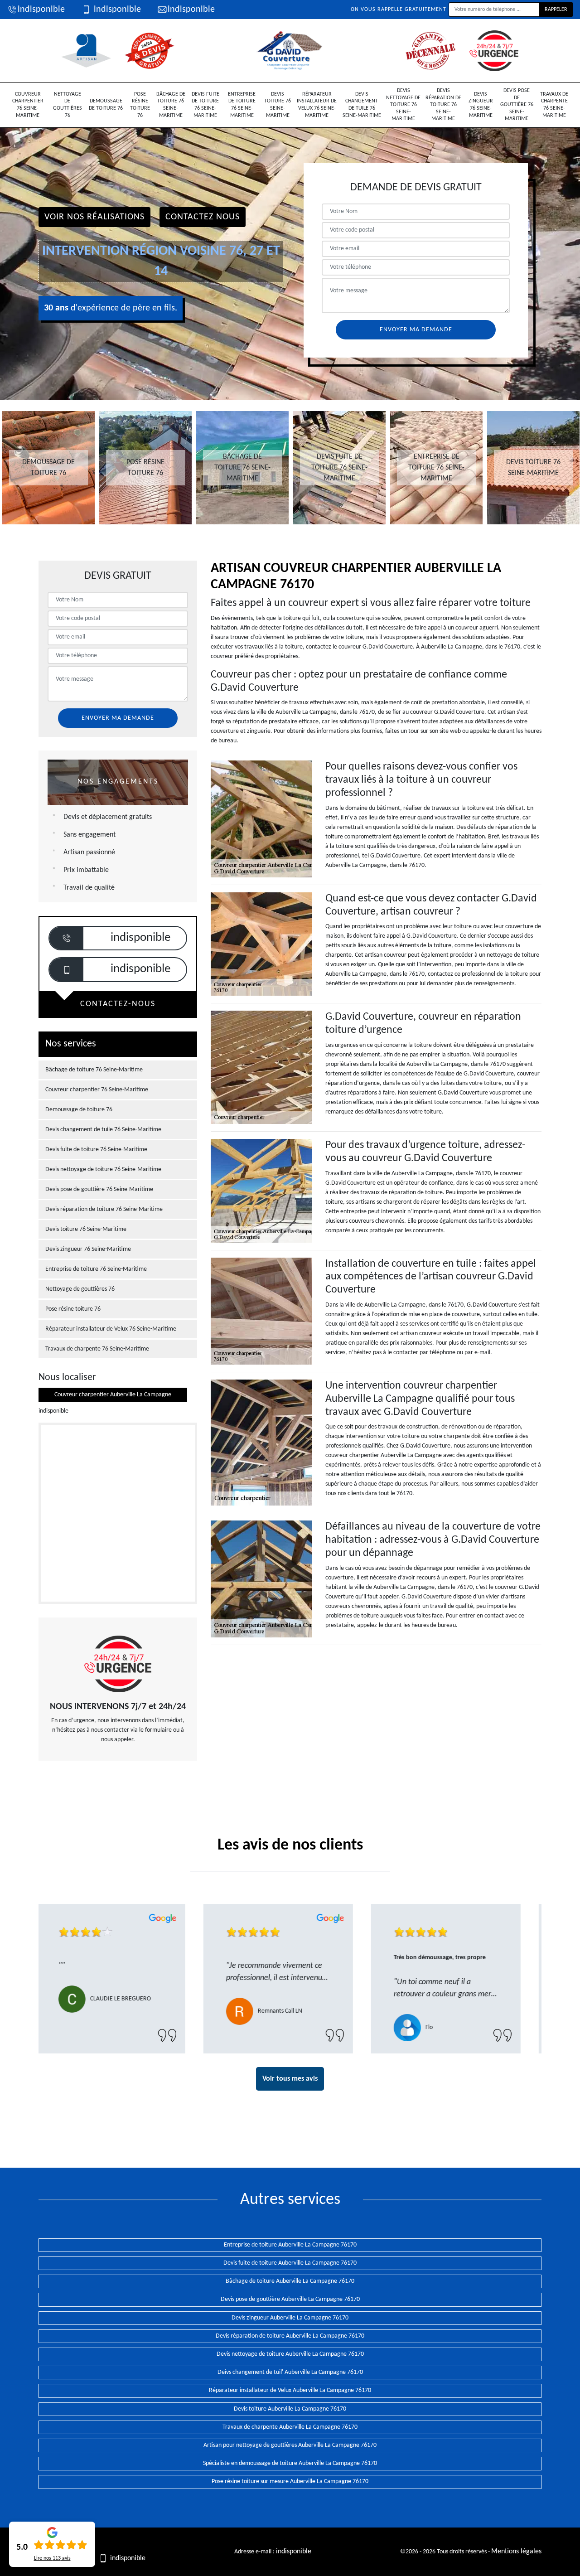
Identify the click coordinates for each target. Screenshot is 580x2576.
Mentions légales (516, 2552)
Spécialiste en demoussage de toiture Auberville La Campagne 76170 (290, 2463)
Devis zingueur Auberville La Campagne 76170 (290, 2318)
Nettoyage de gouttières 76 (68, 105)
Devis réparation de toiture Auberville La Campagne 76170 (290, 2336)
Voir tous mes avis (290, 2079)
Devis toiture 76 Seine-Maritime (278, 105)
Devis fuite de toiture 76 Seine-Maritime (205, 105)
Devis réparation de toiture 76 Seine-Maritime (443, 105)
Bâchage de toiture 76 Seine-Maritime (171, 105)
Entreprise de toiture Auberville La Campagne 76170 (290, 2245)
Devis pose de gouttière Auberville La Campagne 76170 (290, 2299)
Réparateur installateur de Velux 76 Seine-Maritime (317, 105)
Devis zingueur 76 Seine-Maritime (481, 105)
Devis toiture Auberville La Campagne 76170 (290, 2409)
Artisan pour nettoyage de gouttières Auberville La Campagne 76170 (290, 2445)
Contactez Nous (203, 217)
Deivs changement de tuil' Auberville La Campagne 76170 (290, 2372)
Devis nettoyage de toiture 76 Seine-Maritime (403, 105)
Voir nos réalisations (94, 217)
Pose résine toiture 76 (140, 105)
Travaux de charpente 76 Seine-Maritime (554, 105)
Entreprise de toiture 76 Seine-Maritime (242, 105)
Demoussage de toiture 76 (106, 105)
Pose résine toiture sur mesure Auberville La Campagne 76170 (290, 2482)
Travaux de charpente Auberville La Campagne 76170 (290, 2427)
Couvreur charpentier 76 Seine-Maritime (28, 105)
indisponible (41, 10)
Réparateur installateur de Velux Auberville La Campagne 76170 (290, 2390)
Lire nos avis (52, 2558)
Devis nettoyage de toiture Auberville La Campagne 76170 (290, 2354)
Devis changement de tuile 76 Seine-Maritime (362, 105)
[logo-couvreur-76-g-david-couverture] (290, 51)
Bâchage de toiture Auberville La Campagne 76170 (290, 2281)
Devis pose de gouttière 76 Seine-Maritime (517, 105)
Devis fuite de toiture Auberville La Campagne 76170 (290, 2263)
